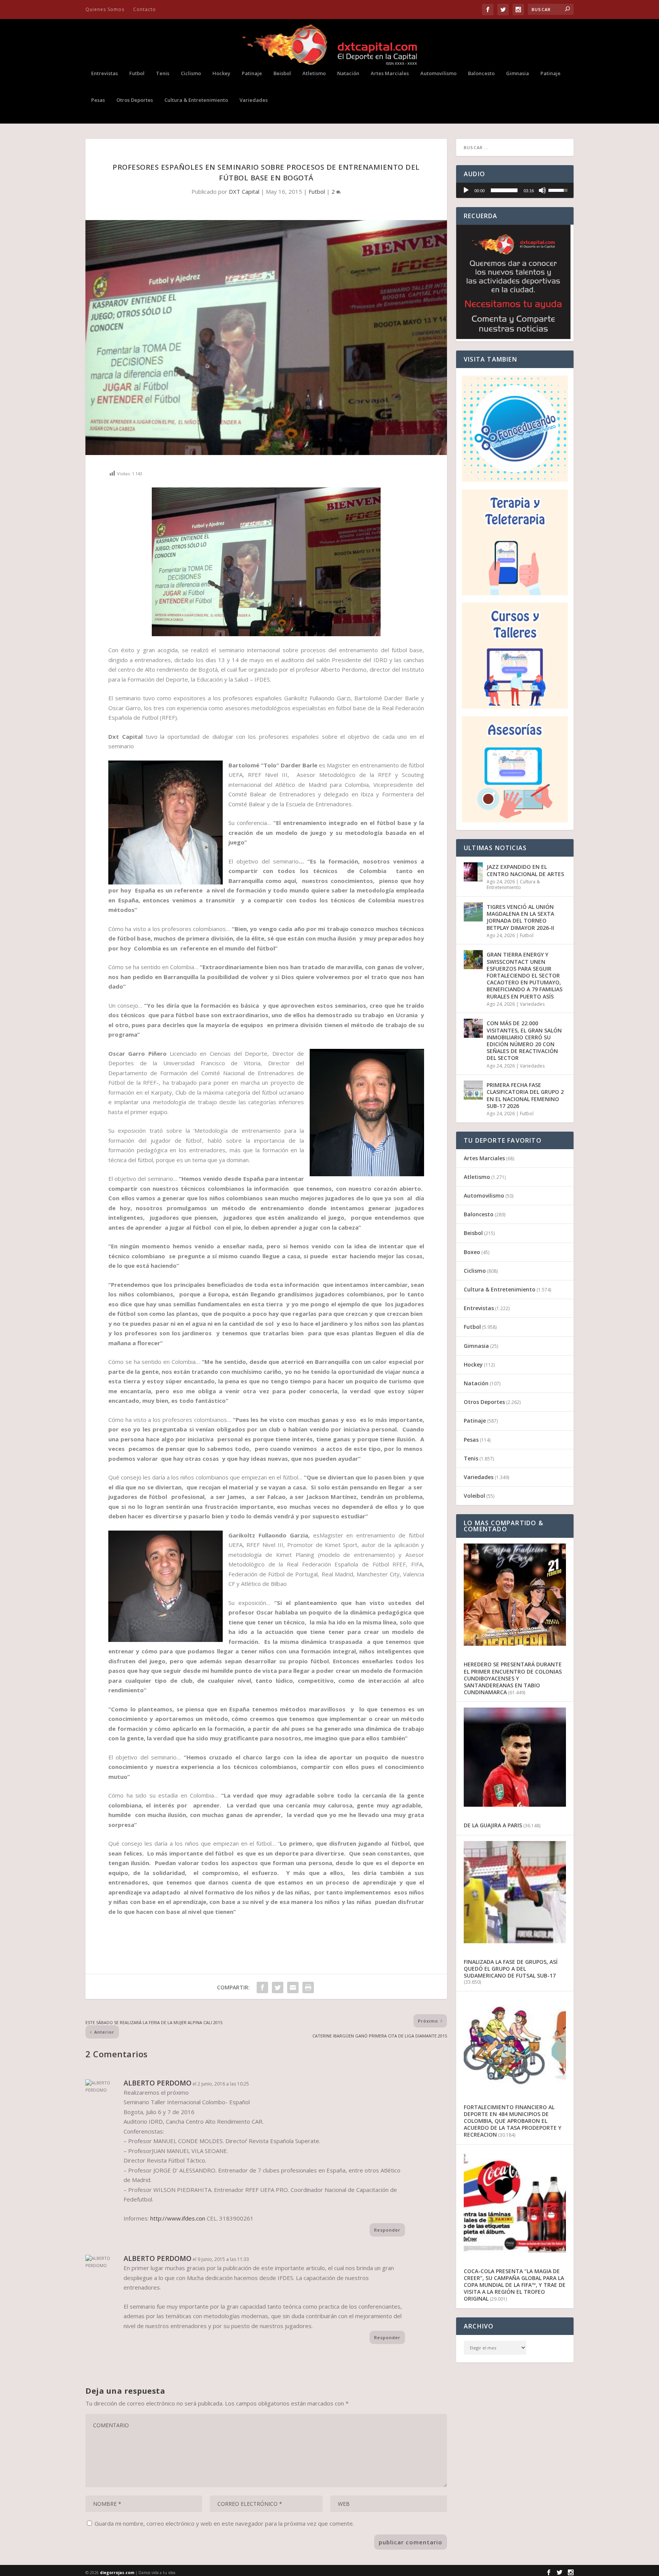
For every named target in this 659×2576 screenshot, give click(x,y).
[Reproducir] (466, 190)
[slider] (504, 190)
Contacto (145, 9)
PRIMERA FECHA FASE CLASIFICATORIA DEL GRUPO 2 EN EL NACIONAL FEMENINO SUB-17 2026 (525, 1095)
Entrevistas (104, 73)
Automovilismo (438, 73)
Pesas (98, 100)
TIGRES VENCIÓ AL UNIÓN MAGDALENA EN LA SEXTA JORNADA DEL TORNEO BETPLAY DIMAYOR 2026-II (520, 917)
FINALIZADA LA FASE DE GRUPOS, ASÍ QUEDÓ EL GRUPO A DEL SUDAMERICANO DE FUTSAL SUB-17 (511, 1969)
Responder (387, 2230)
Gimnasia (518, 73)
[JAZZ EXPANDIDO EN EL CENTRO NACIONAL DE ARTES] (473, 872)
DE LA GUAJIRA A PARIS (493, 1825)
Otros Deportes (135, 100)
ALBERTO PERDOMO (158, 2083)
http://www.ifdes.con (178, 2218)
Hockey (221, 73)
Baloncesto (481, 73)
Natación (348, 73)
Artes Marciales (390, 73)
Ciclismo (191, 73)
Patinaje (252, 73)
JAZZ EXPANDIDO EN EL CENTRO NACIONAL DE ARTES (525, 870)
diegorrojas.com (117, 2573)
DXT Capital (244, 191)
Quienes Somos (105, 9)
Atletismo (314, 73)
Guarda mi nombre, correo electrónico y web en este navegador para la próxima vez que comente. (224, 2523)
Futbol (137, 73)
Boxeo (472, 1252)
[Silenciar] (542, 190)
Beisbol (282, 73)
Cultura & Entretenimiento (196, 100)
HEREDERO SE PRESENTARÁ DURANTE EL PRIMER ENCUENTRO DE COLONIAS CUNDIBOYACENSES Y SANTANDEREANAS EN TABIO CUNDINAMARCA (513, 1678)
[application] (515, 190)
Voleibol (474, 1496)
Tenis (163, 73)
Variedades (254, 100)
